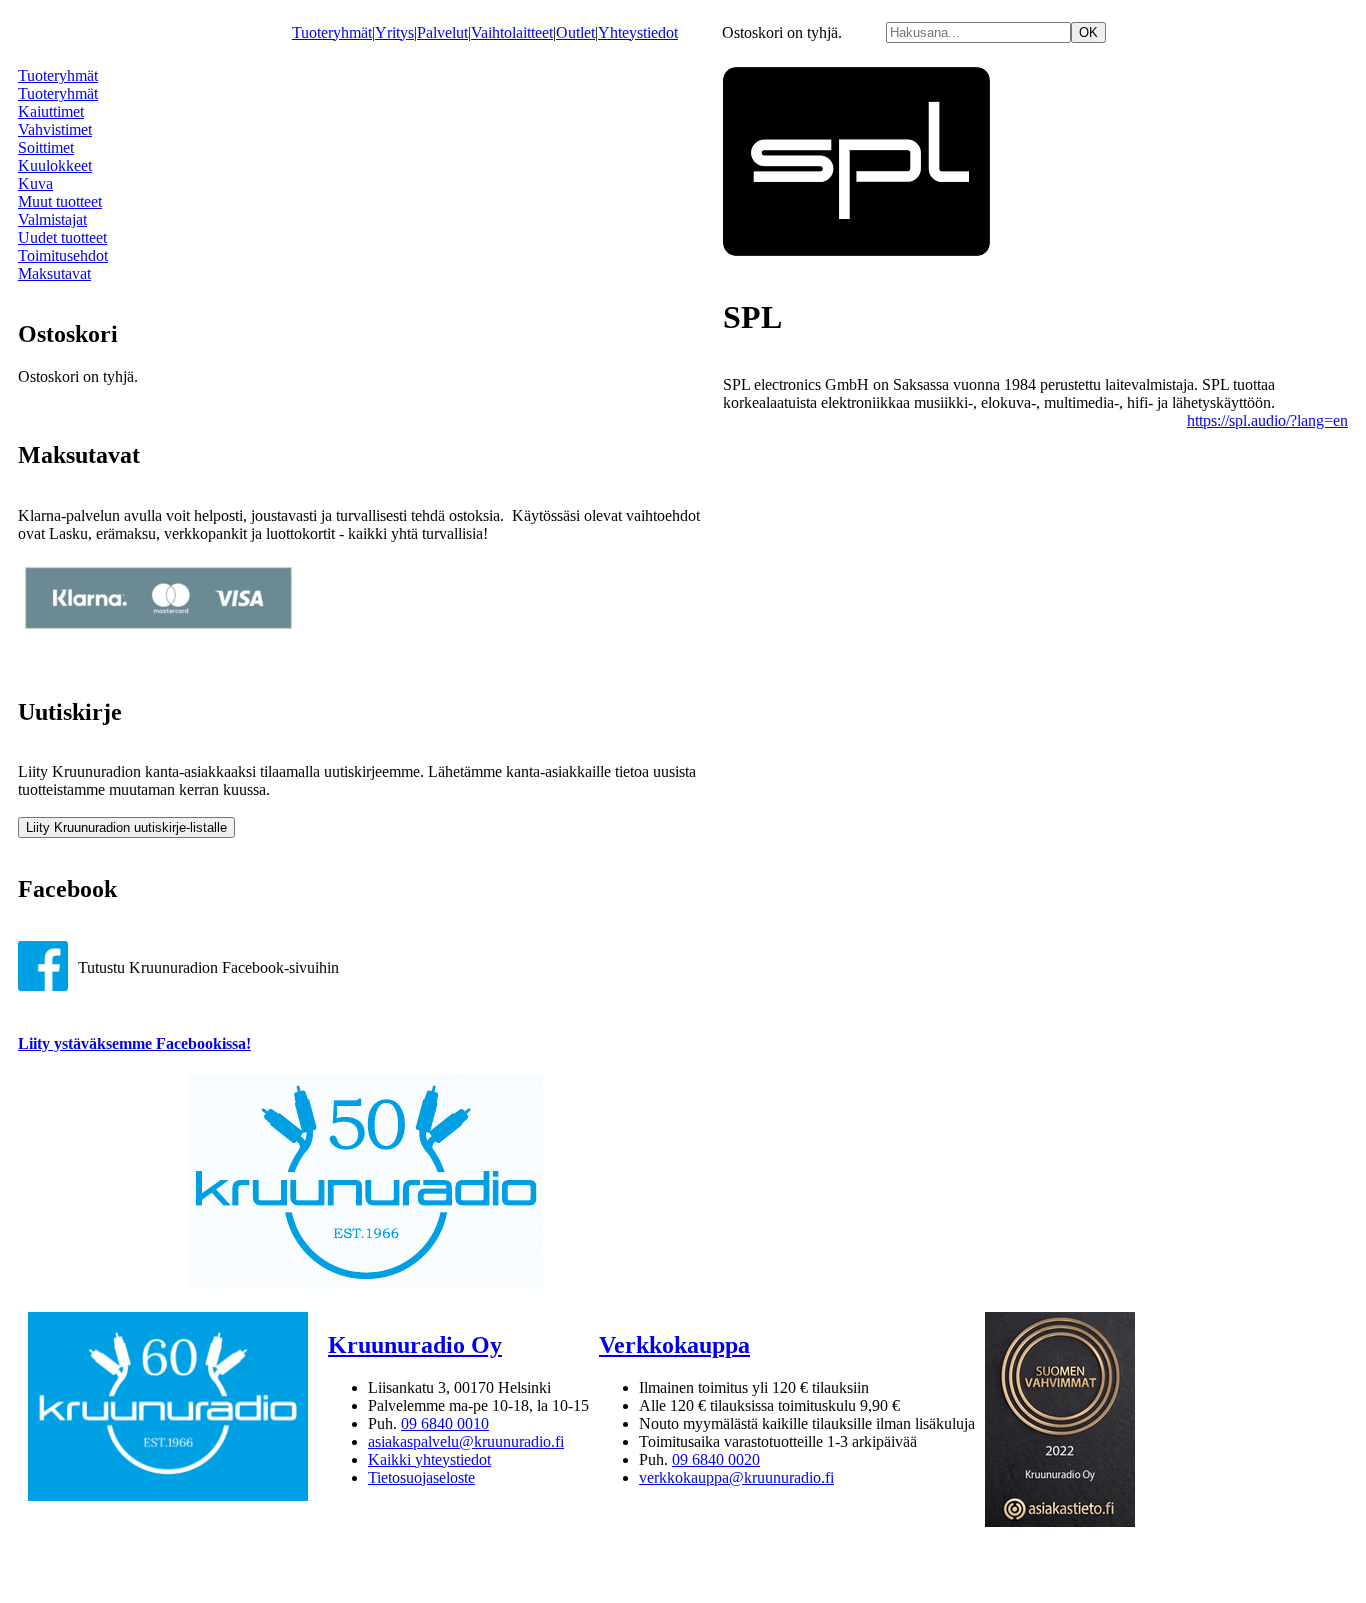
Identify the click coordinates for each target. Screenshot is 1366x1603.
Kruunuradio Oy (415, 1345)
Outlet (575, 32)
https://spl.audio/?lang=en (1267, 420)
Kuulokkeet (55, 165)
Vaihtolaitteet (512, 32)
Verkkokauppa (674, 1345)
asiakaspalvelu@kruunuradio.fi (466, 1441)
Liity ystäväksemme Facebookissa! (134, 1043)
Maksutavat (54, 273)
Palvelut (442, 32)
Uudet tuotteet (62, 237)
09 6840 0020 (716, 1459)
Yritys (394, 32)
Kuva (35, 183)
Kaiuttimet (51, 111)
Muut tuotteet (60, 201)
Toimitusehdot (63, 255)
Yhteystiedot (638, 32)
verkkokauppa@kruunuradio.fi (736, 1477)
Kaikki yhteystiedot (429, 1459)
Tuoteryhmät (332, 32)
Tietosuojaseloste (421, 1477)
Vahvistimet (55, 129)
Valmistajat (52, 219)
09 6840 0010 (445, 1423)
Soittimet (46, 147)
